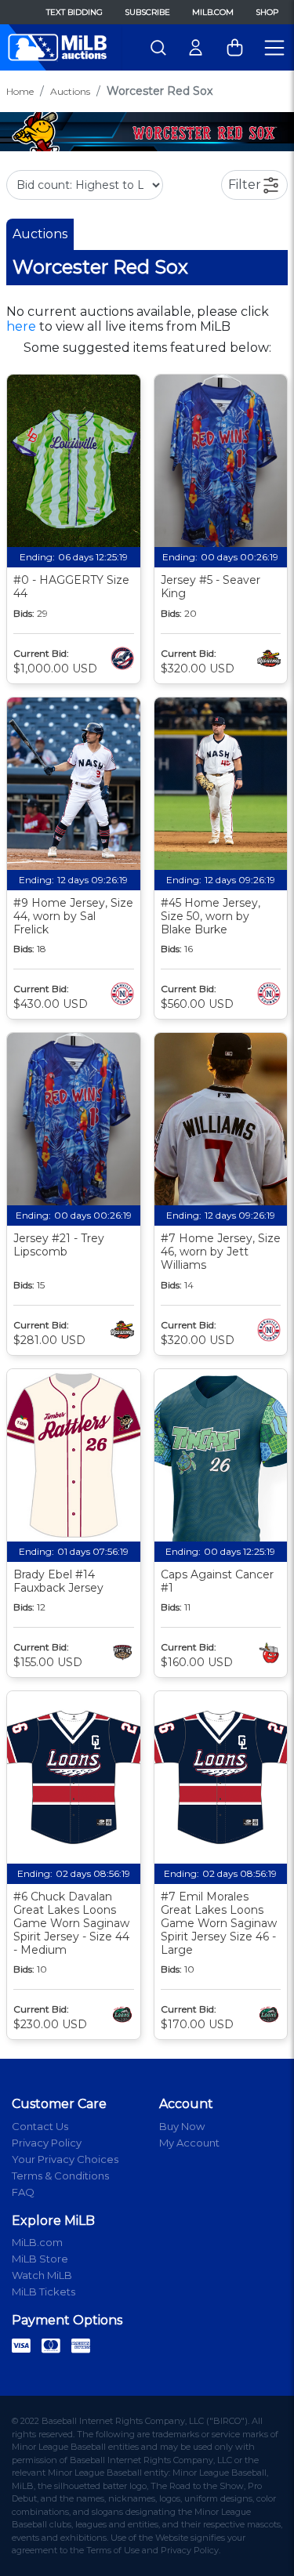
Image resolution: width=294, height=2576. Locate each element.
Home (20, 91)
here (21, 326)
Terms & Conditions (60, 2176)
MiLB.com (213, 12)
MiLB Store (40, 2259)
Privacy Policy (47, 2143)
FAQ (23, 2192)
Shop (267, 12)
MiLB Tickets (44, 2292)
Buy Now (182, 2126)
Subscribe (147, 12)
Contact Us (40, 2126)
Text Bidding (74, 12)
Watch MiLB (42, 2275)
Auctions (70, 91)
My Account (189, 2143)
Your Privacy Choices (65, 2159)
